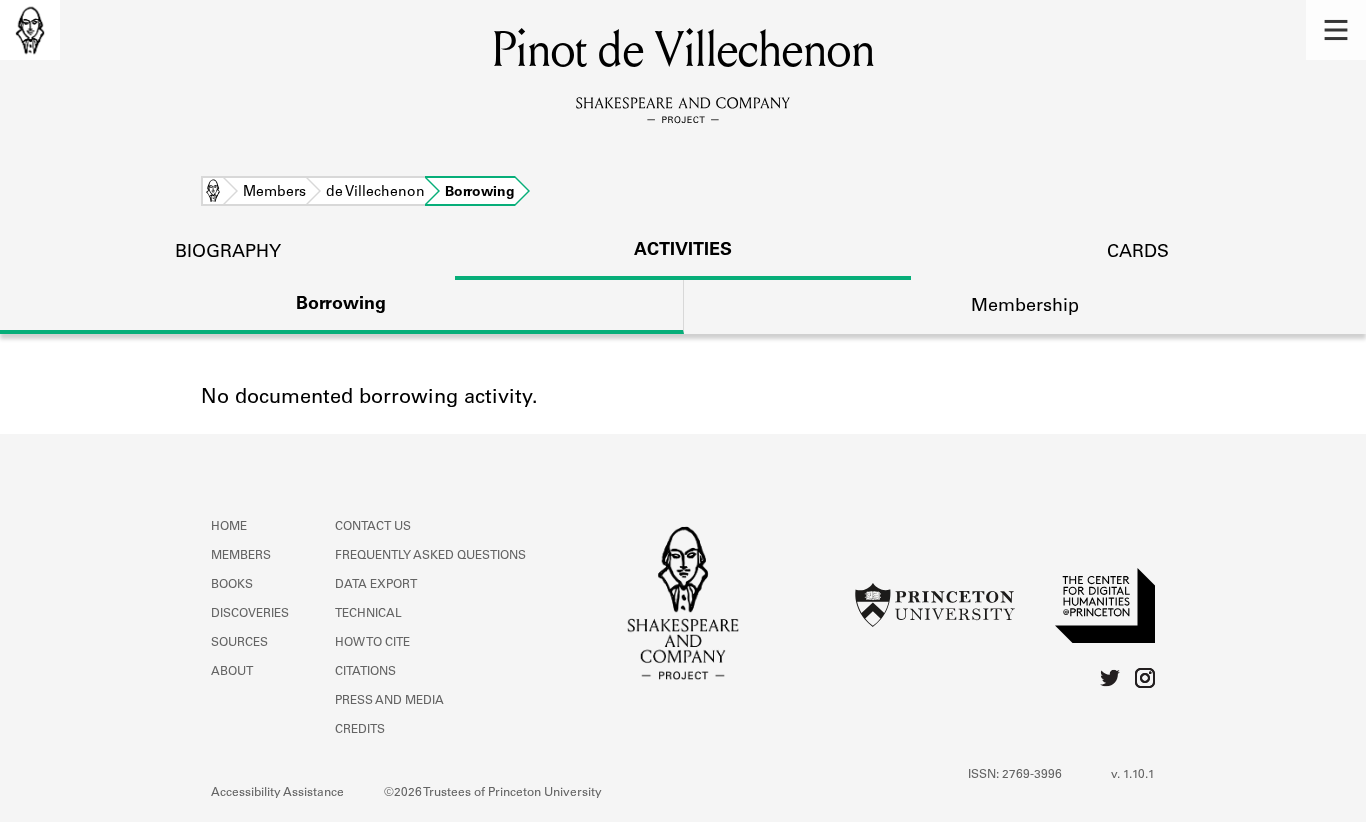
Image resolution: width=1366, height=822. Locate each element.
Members (274, 193)
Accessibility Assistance (277, 793)
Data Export (376, 585)
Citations (365, 672)
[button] (1336, 30)
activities (683, 251)
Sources (239, 643)
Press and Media (389, 701)
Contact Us (373, 527)
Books (232, 585)
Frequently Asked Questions (430, 556)
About (232, 672)
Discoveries (250, 614)
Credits (360, 730)
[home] (30, 30)
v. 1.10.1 (1133, 775)
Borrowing (341, 305)
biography (228, 253)
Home (213, 193)
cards (1138, 253)
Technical (368, 614)
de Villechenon (375, 193)
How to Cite (372, 643)
